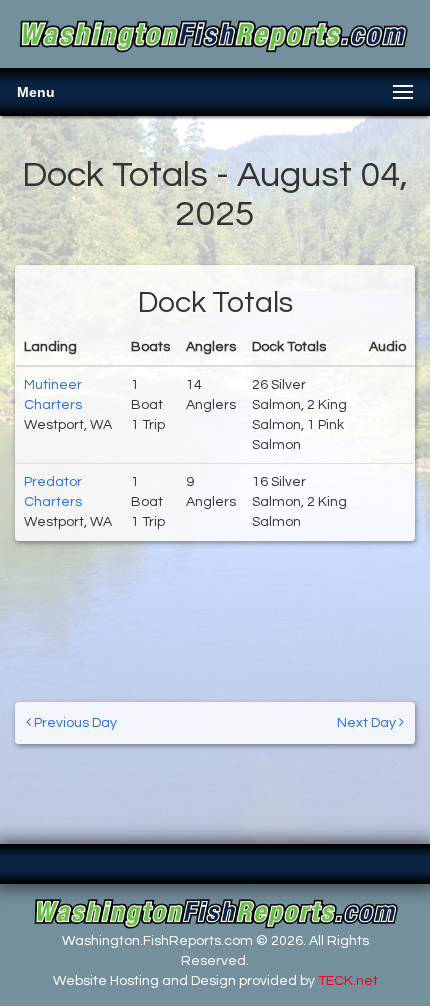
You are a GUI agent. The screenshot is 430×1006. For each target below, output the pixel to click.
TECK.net (348, 981)
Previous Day (74, 723)
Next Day (368, 723)
